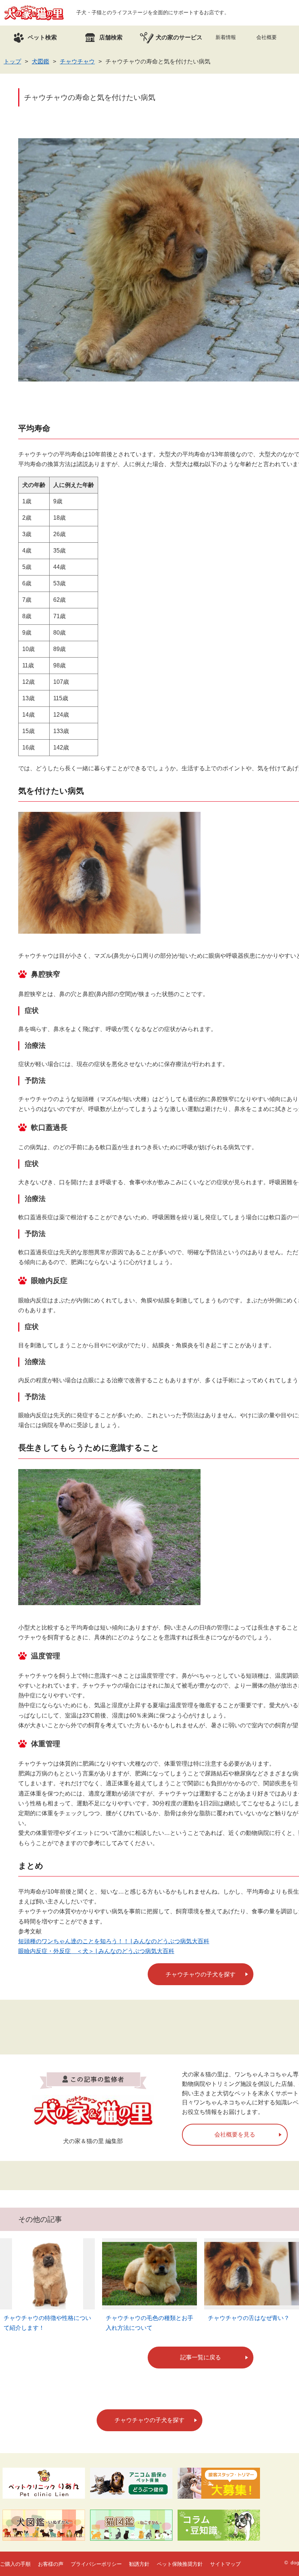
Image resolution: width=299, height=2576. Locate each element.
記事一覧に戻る (201, 2357)
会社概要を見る (235, 2135)
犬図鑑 (40, 61)
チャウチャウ (77, 61)
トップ (12, 61)
